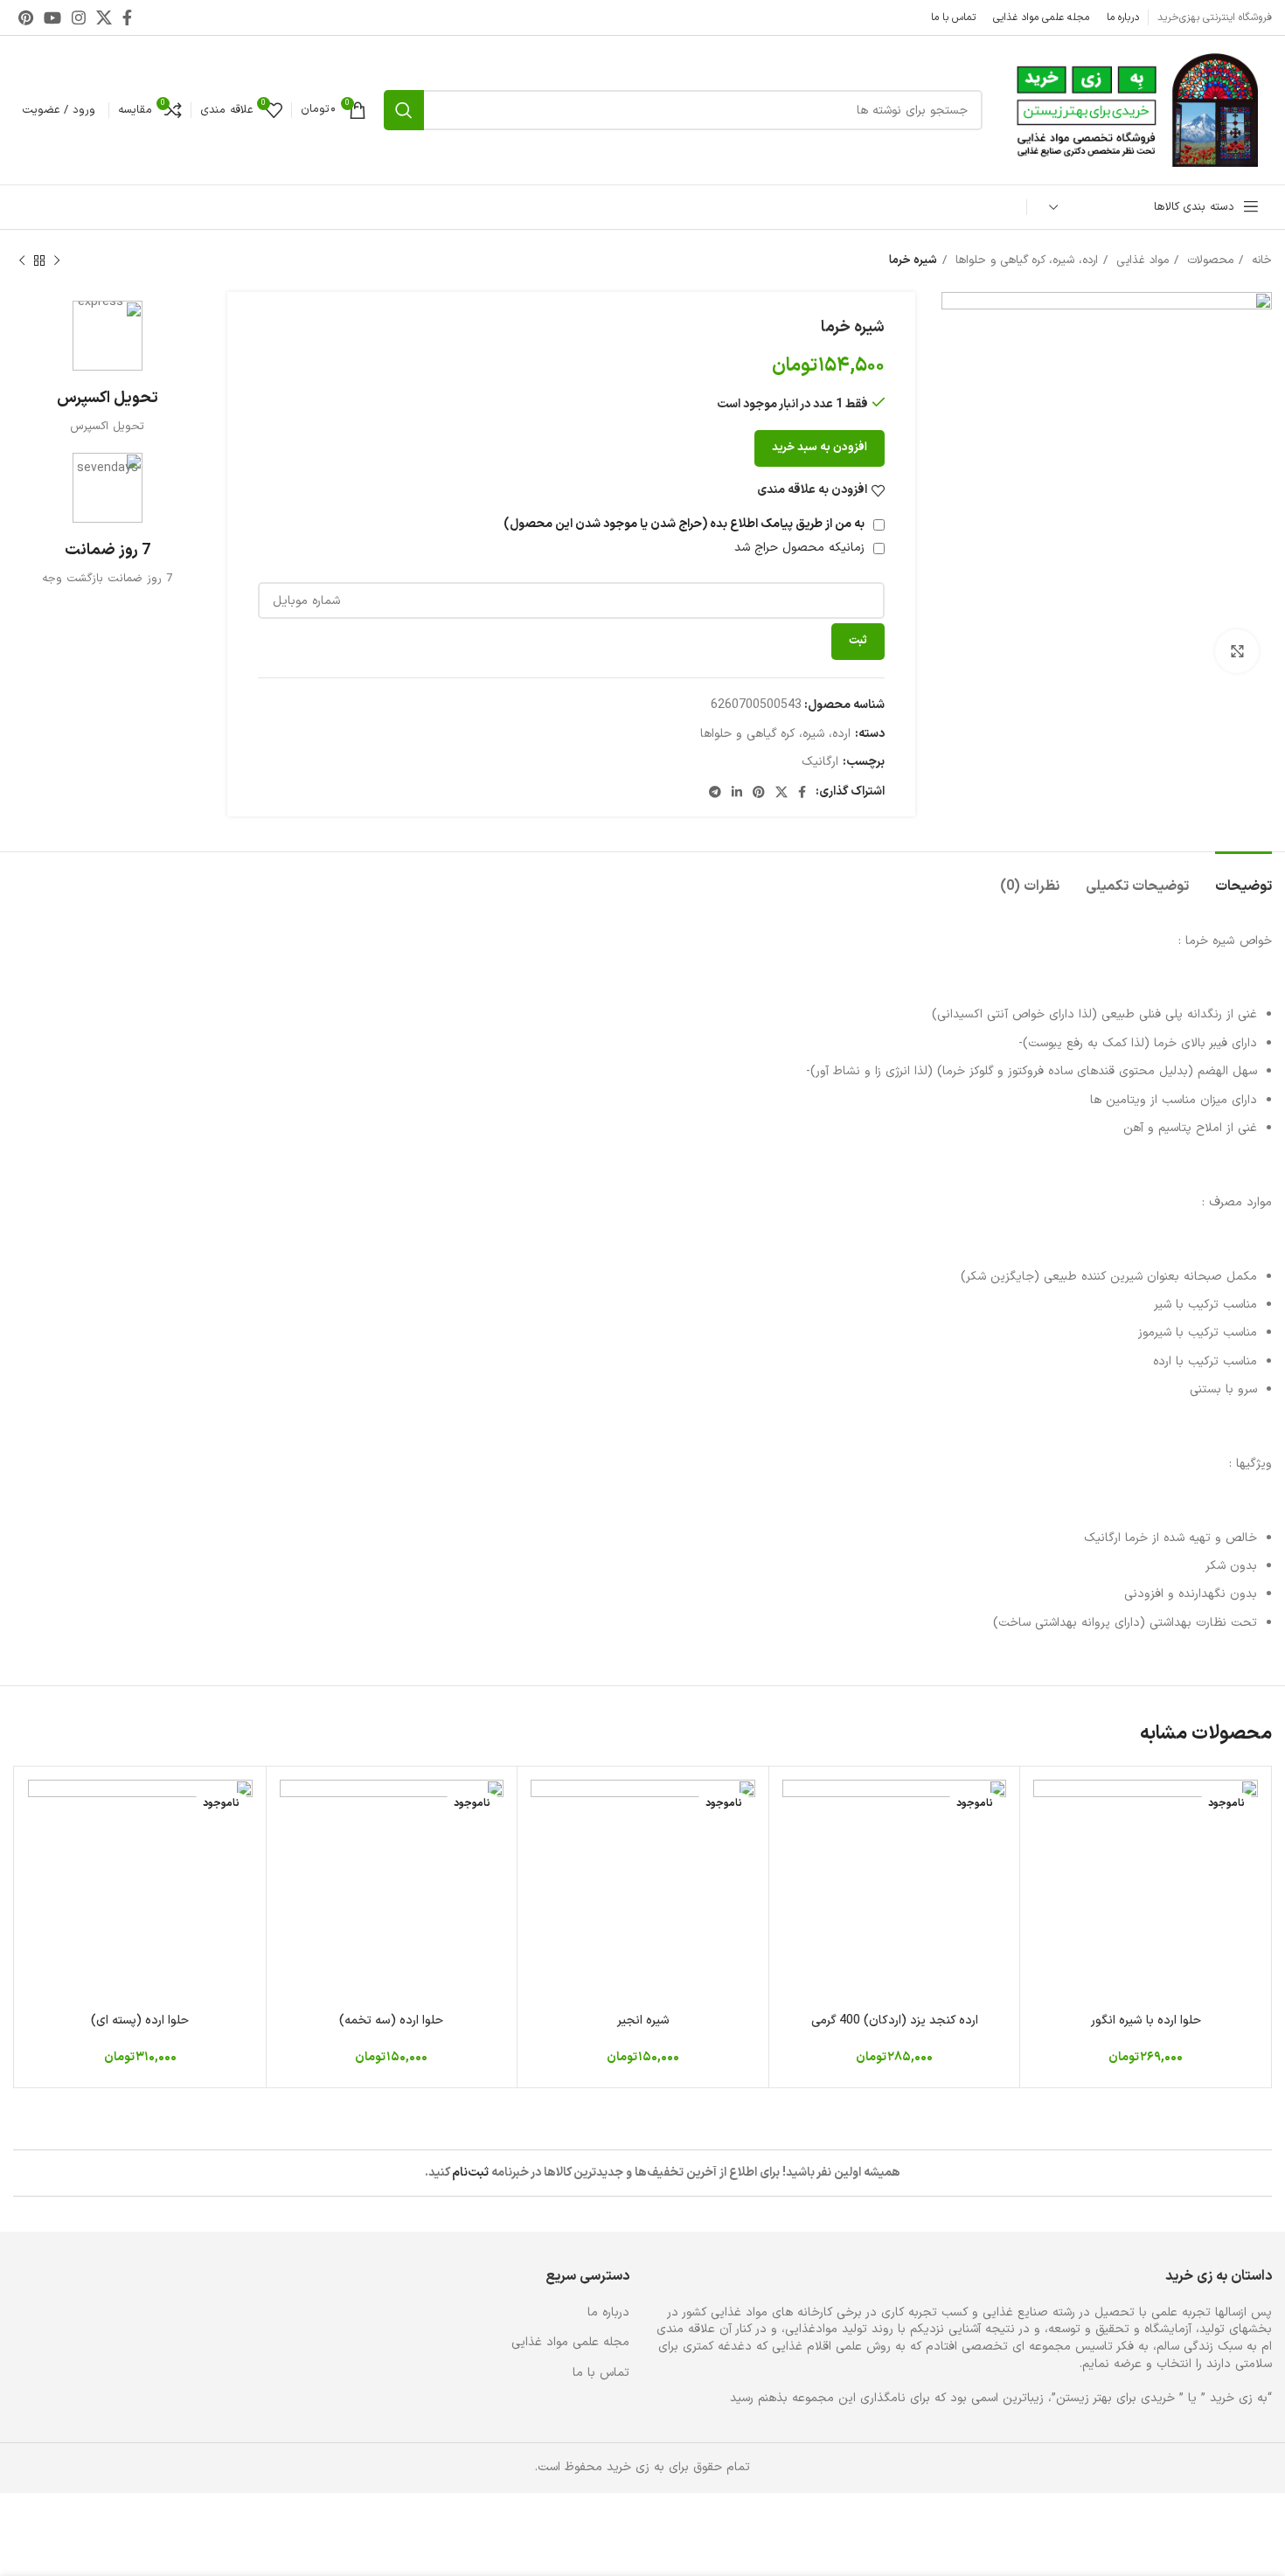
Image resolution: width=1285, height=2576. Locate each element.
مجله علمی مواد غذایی (570, 2343)
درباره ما (608, 2313)
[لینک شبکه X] (104, 17)
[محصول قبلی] (57, 261)
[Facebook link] (127, 17)
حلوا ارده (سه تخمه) (391, 2021)
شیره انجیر (643, 2021)
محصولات (1208, 260)
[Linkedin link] (737, 792)
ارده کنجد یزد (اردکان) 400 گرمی (895, 2021)
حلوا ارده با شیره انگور (1146, 2021)
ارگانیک (820, 762)
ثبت (858, 641)
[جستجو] (404, 110)
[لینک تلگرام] (715, 792)
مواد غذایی (1140, 260)
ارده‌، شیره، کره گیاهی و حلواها (1025, 260)
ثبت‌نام (470, 2173)
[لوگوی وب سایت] (1136, 110)
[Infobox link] (107, 368)
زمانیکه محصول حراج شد (802, 548)
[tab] (1243, 878)
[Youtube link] (52, 17)
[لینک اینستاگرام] (79, 17)
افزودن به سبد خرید (820, 448)
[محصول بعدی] (22, 261)
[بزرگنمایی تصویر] (1237, 651)
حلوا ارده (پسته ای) (140, 2021)
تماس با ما (601, 2373)
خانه (1260, 260)
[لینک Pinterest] (26, 17)
